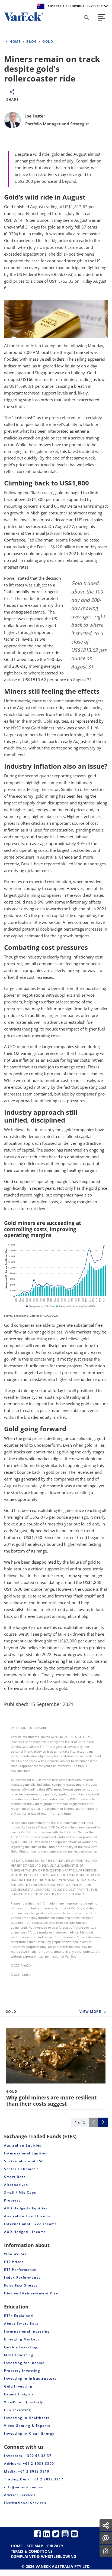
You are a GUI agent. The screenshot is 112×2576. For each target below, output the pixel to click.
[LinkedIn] (47, 2534)
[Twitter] (56, 2534)
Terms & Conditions (32, 2551)
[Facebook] (37, 2534)
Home (17, 2546)
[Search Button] (87, 18)
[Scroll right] (103, 2122)
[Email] (74, 2534)
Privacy (55, 2546)
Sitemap (35, 2546)
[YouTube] (65, 2534)
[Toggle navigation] (102, 18)
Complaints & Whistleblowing (44, 2556)
